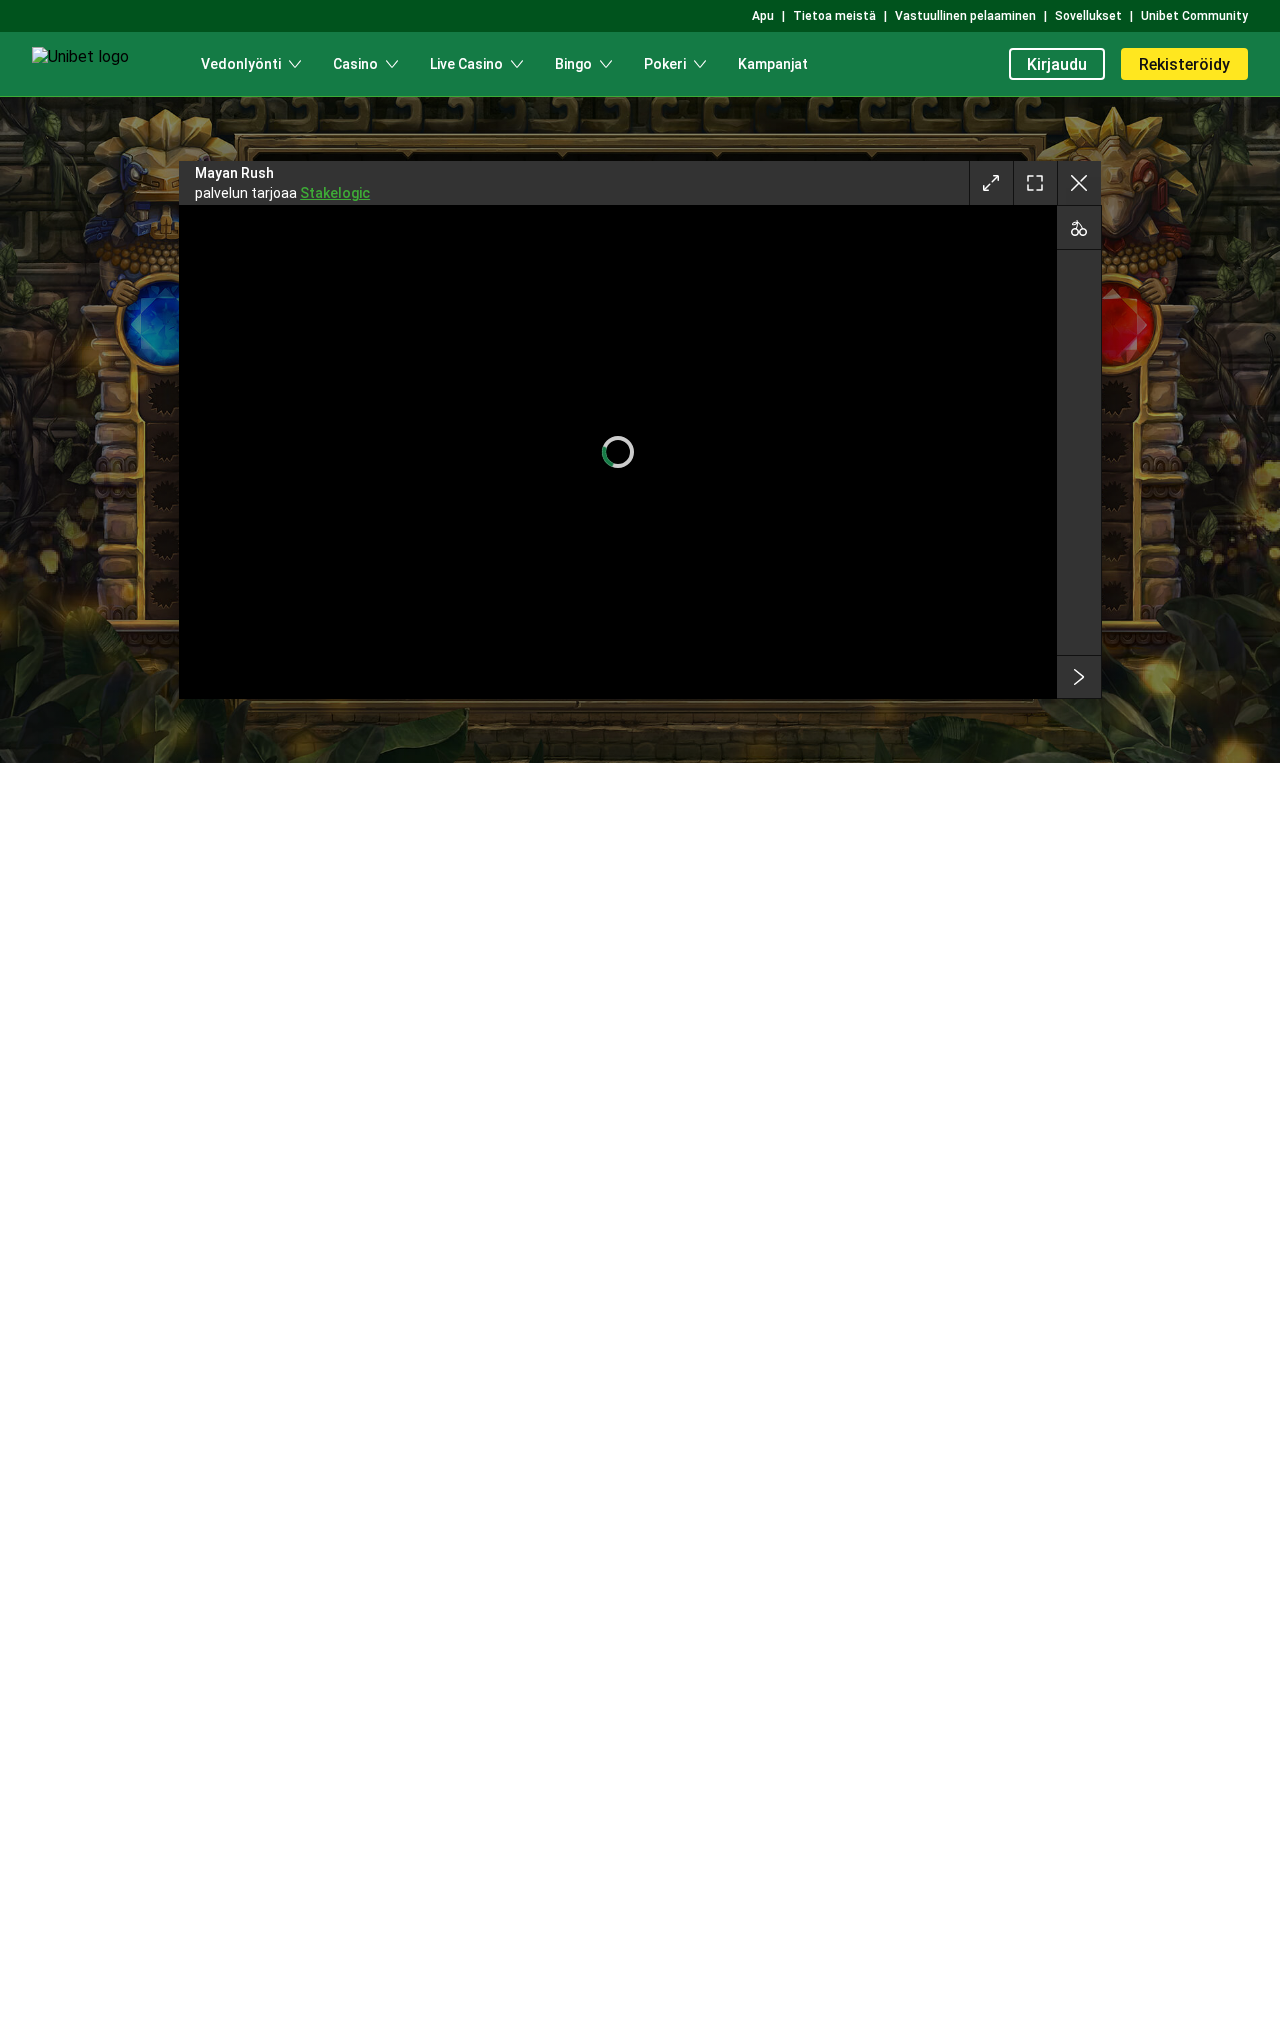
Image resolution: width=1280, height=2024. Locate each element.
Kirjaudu (1057, 64)
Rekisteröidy (1184, 64)
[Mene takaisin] (1079, 183)
